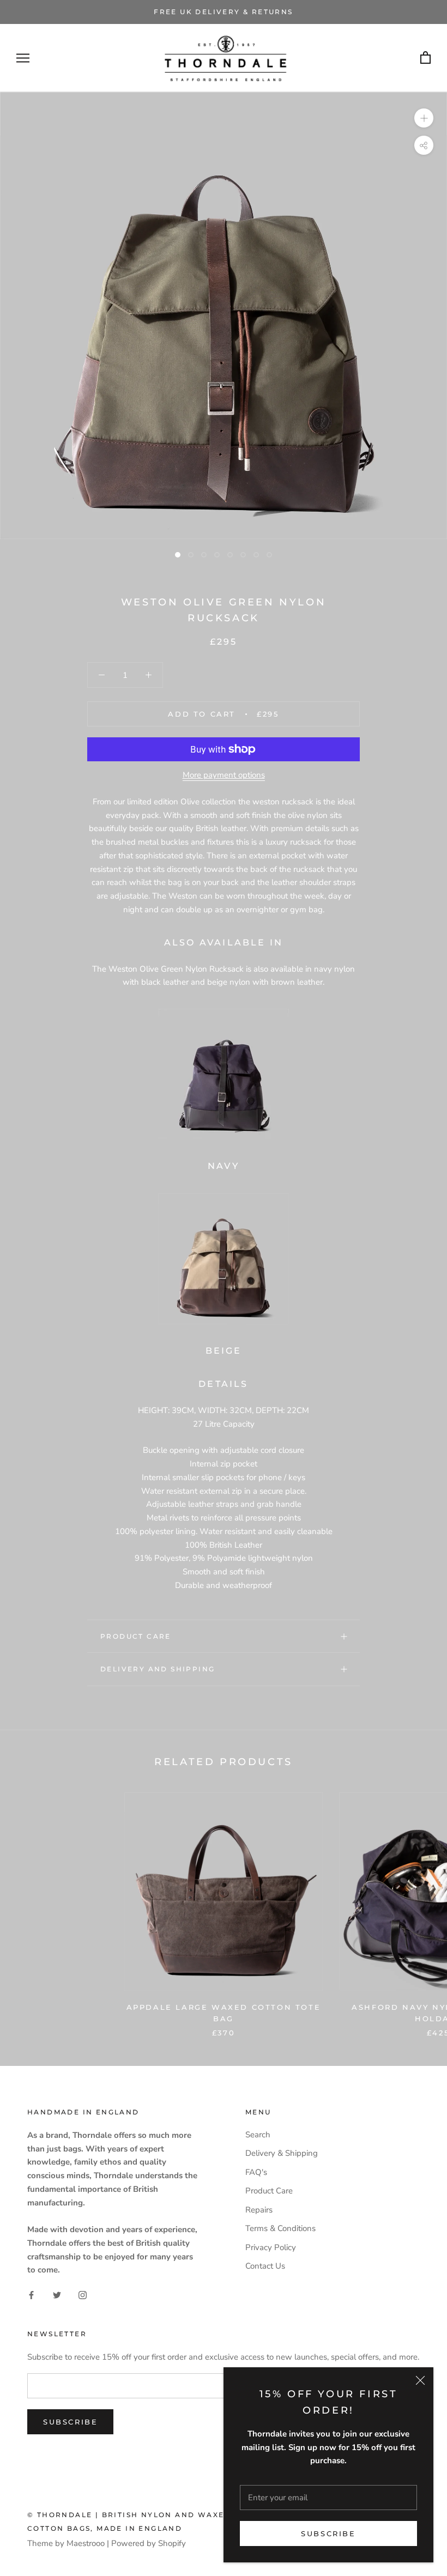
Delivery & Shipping (282, 2153)
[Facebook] (31, 2295)
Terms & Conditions (280, 2228)
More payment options (224, 775)
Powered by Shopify (149, 2543)
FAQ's (256, 2172)
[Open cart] (425, 58)
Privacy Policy (271, 2247)
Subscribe (328, 2533)
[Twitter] (57, 2295)
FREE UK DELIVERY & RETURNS (223, 12)
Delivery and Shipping (158, 1669)
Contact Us (265, 2266)
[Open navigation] (23, 58)
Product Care (136, 1636)
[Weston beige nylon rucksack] (224, 1259)
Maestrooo (86, 2543)
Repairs (259, 2210)
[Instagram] (83, 2295)
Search (258, 2135)
